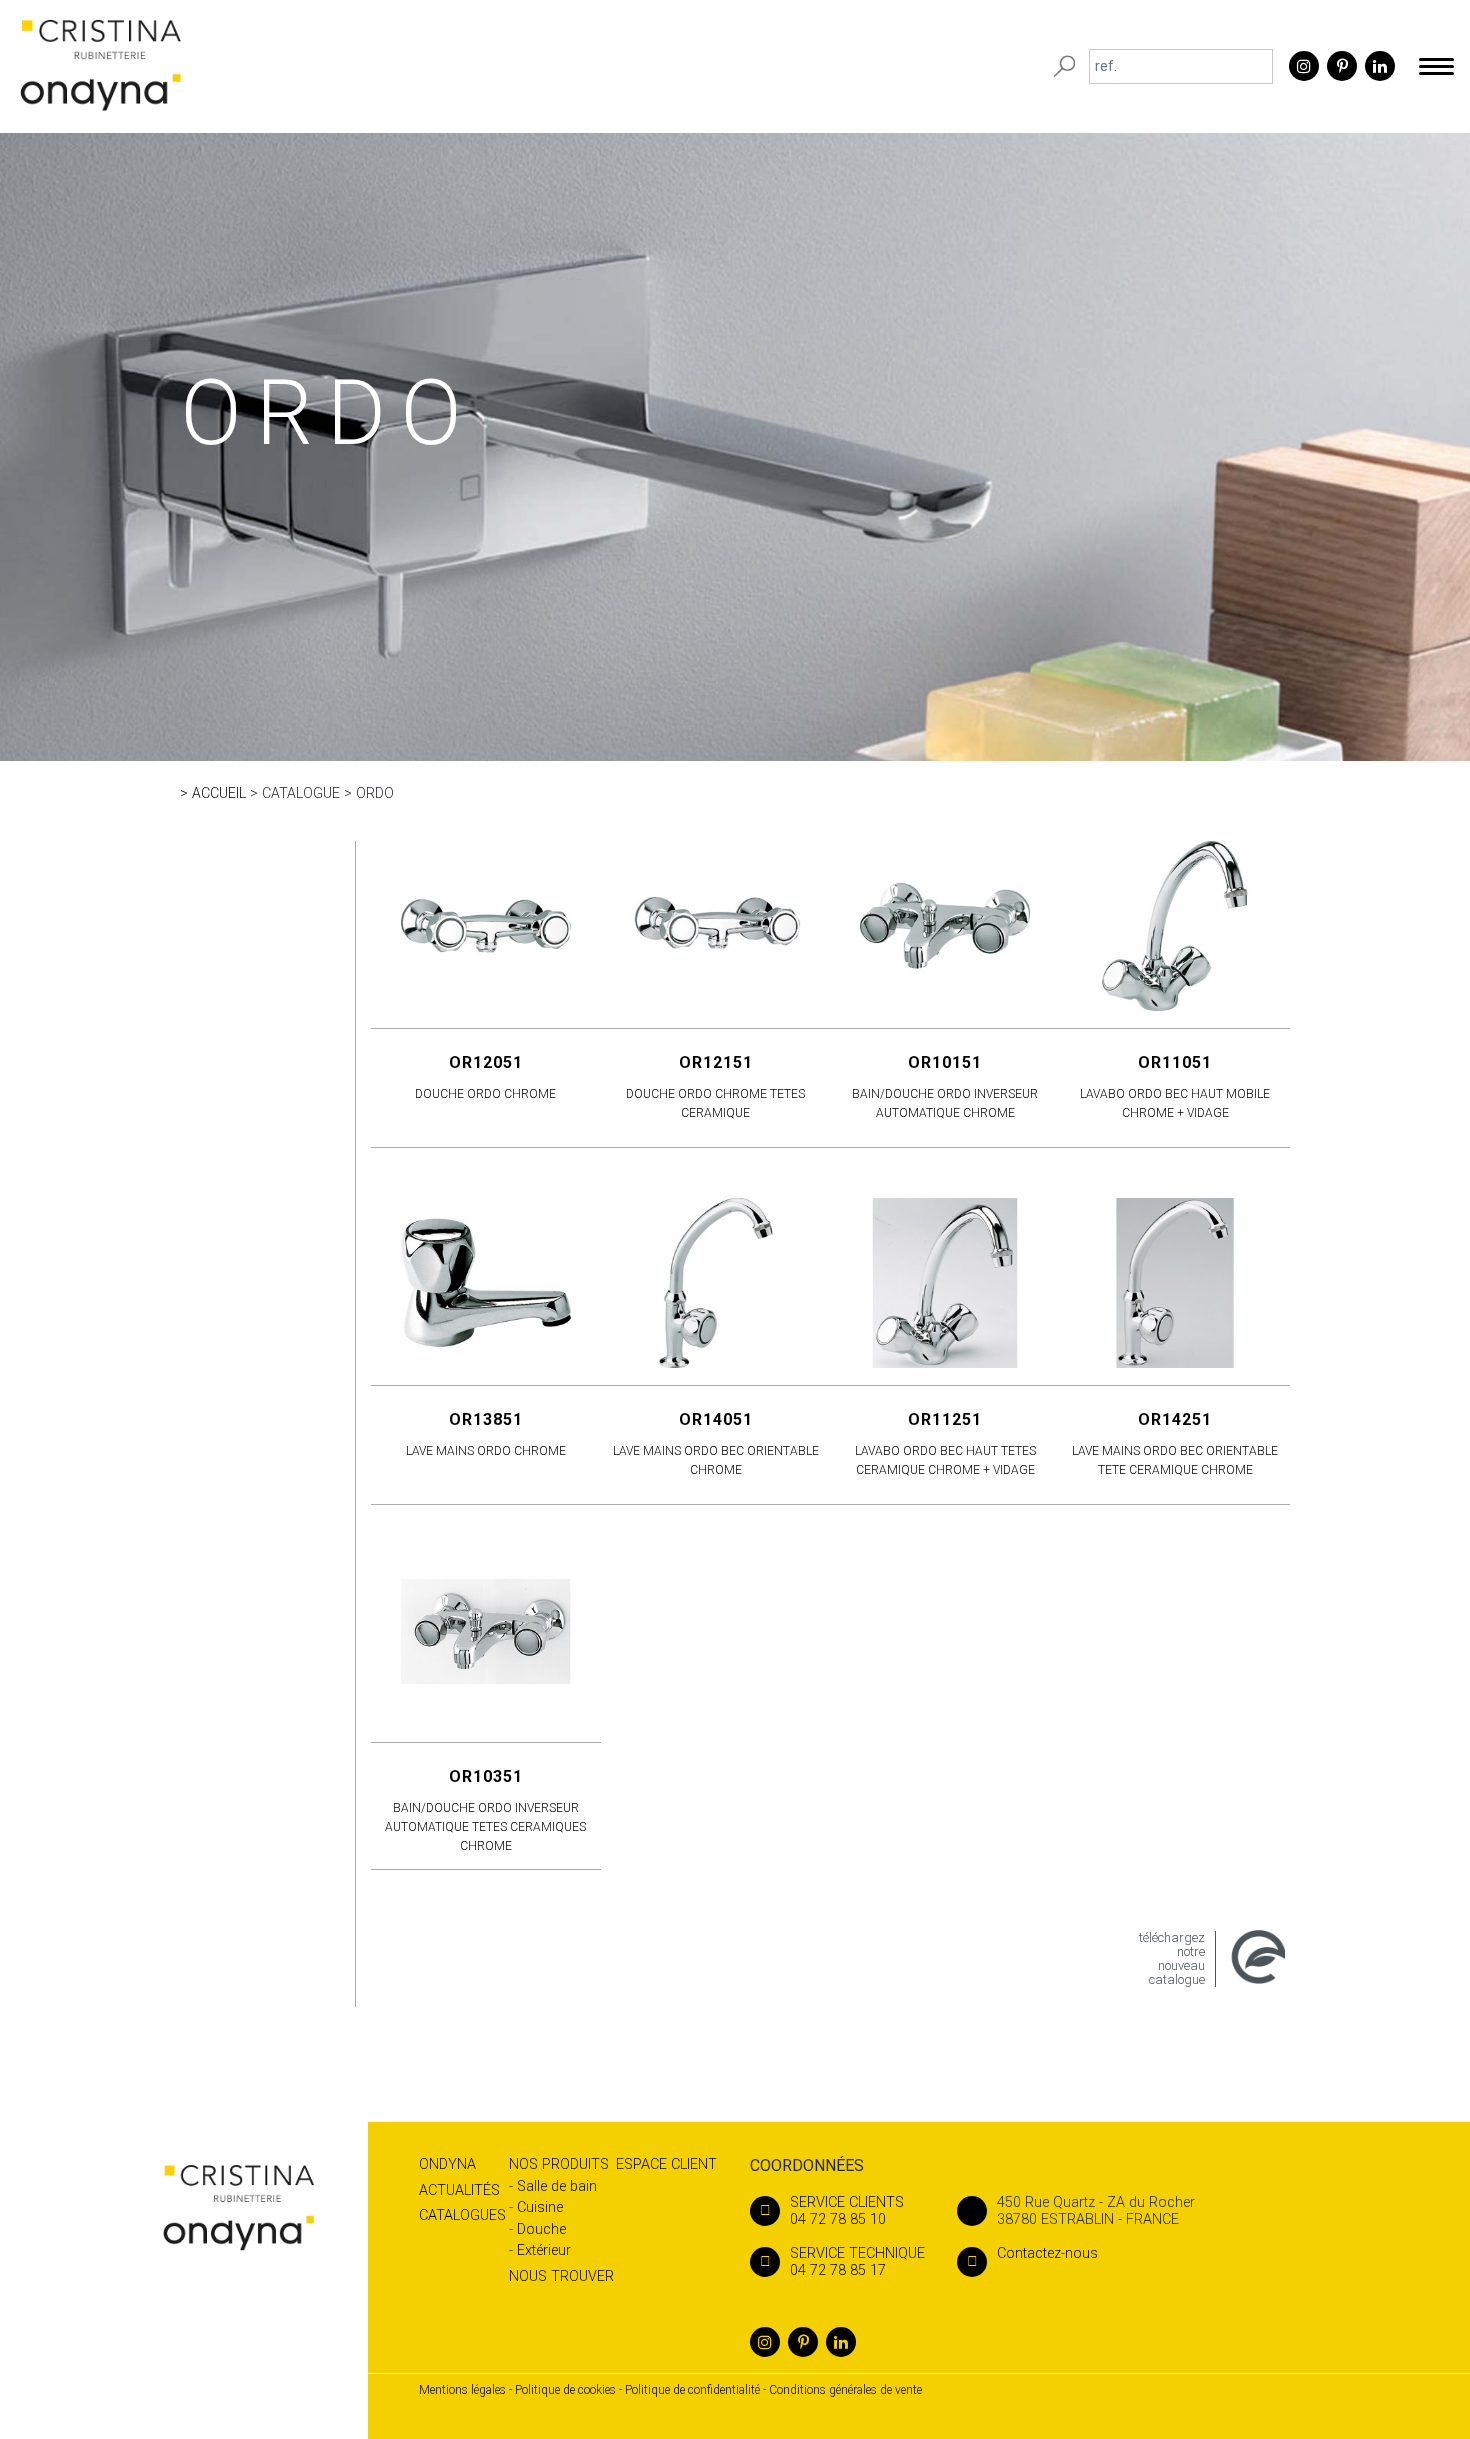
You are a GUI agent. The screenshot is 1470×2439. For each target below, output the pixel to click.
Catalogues (462, 2215)
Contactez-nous (1047, 2253)
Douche (541, 2229)
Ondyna (447, 2164)
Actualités (459, 2190)
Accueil (219, 793)
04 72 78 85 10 (847, 2211)
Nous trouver (561, 2276)
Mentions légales (462, 2390)
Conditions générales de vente (845, 2390)
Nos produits (559, 2164)
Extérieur (544, 2250)
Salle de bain (557, 2186)
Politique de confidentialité (692, 2390)
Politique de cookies (565, 2390)
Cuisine (540, 2207)
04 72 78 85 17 (857, 2262)
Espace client (666, 2164)
